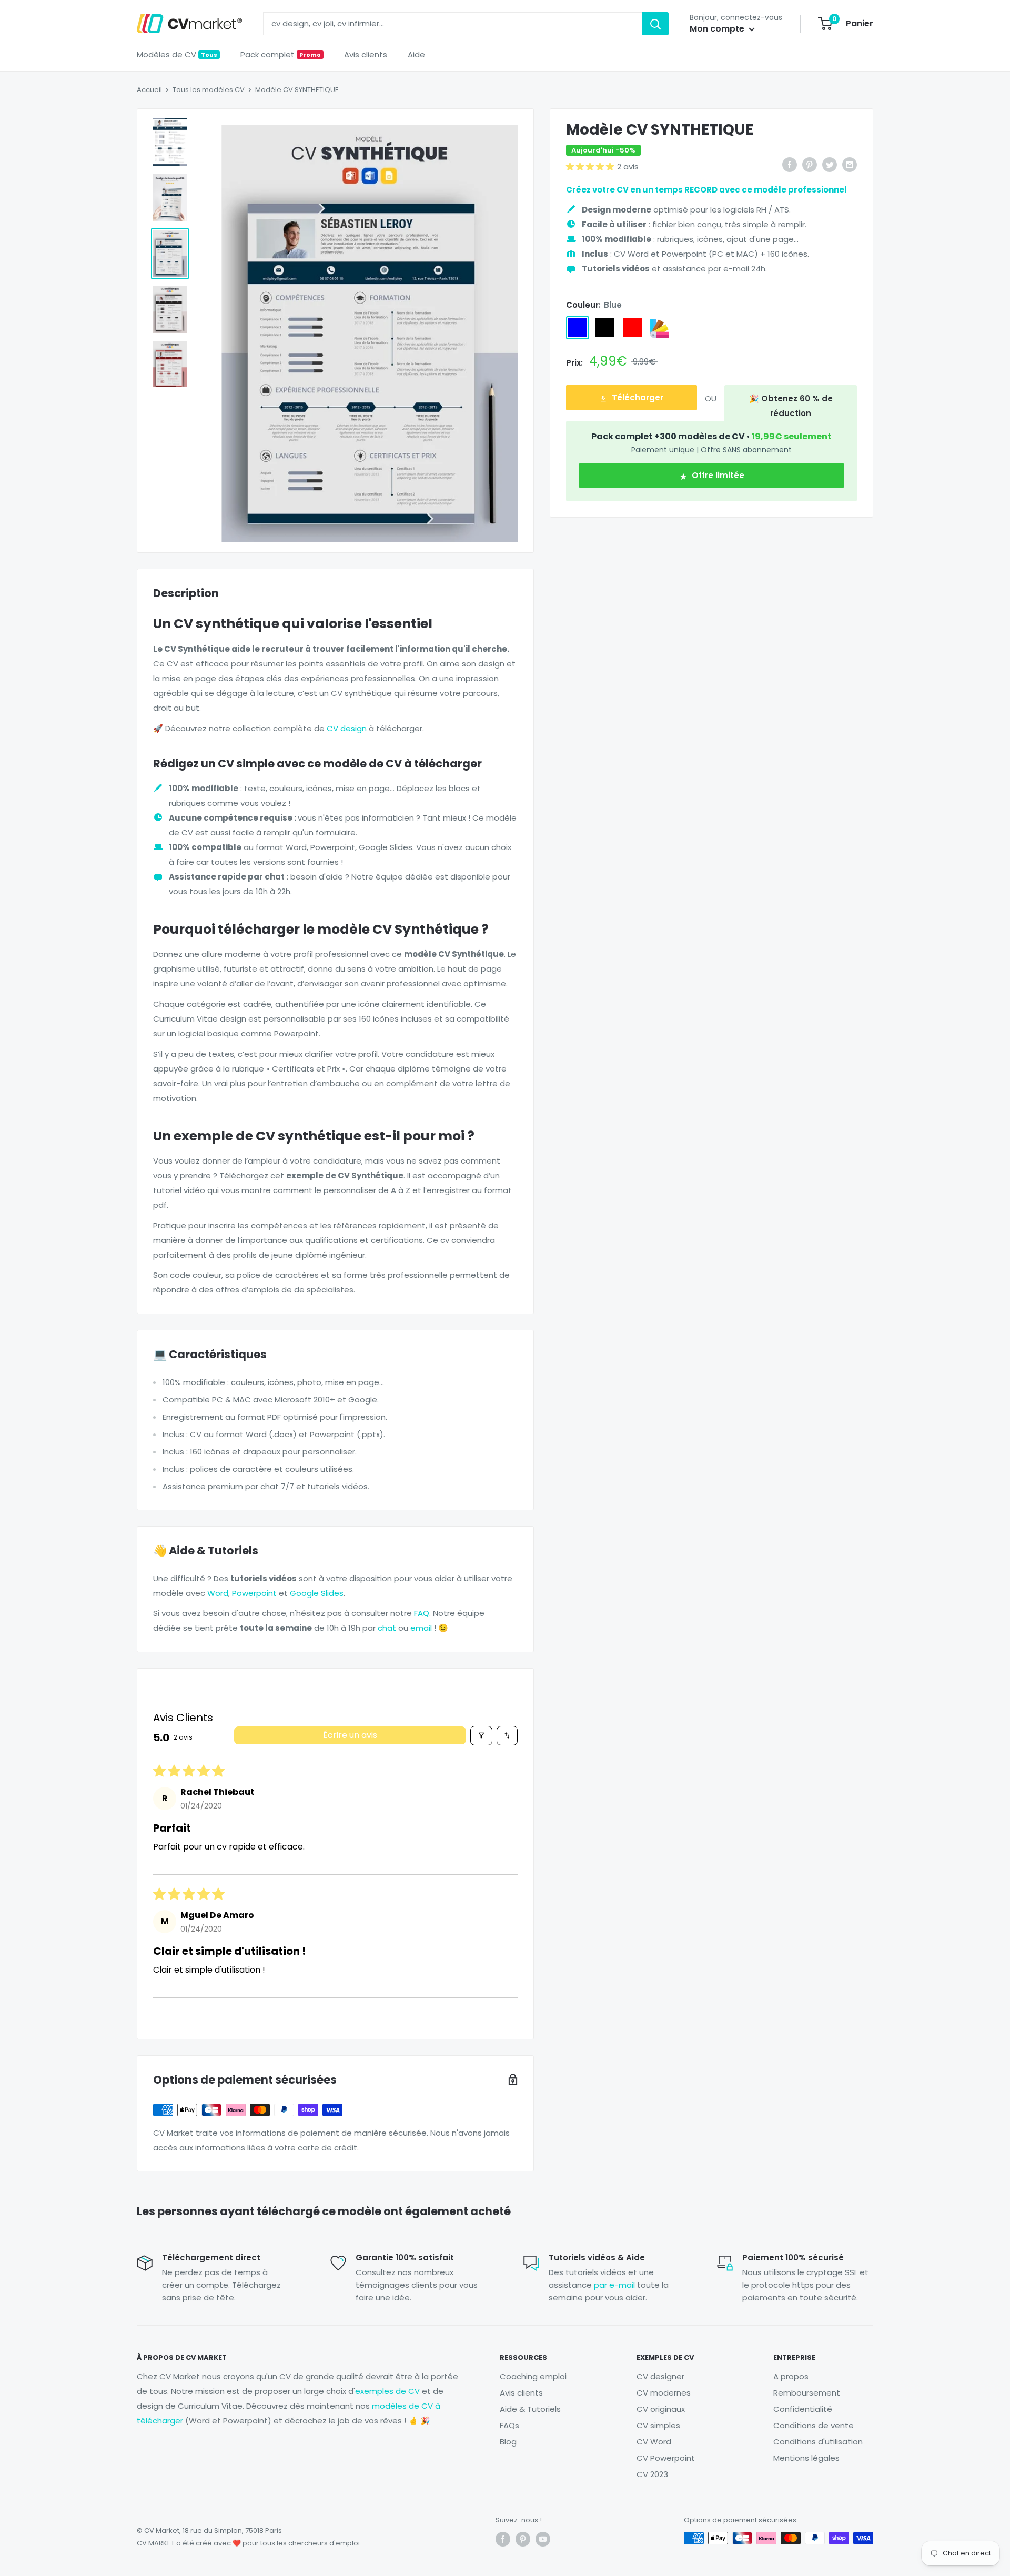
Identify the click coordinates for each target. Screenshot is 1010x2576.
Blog (508, 2442)
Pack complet (281, 54)
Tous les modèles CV (209, 90)
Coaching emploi (533, 2376)
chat (387, 1628)
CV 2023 (652, 2474)
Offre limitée (717, 476)
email (421, 1628)
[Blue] (578, 328)
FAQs (509, 2425)
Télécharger (637, 398)
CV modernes (664, 2393)
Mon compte (718, 29)
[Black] (605, 328)
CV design (347, 728)
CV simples (658, 2425)
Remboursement (807, 2393)
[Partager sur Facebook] (790, 165)
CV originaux (661, 2409)
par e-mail (614, 2285)
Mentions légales (806, 2458)
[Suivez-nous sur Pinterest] (523, 2539)
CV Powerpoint (666, 2458)
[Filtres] (481, 1736)
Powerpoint (254, 1593)
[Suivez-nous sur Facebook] (503, 2539)
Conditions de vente (814, 2425)
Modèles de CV (177, 54)
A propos (791, 2376)
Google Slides (317, 1593)
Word (218, 1593)
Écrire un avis (350, 1735)
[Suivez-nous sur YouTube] (543, 2539)
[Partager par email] (850, 165)
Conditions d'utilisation (818, 2442)
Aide (416, 54)
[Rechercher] (655, 24)
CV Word (654, 2442)
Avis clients (366, 54)
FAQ (422, 1613)
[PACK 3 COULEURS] (660, 328)
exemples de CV (387, 2391)
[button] (590, 166)
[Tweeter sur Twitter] (830, 165)
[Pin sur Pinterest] (810, 165)
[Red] (632, 328)
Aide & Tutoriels (530, 2409)
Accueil (149, 90)
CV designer (660, 2376)
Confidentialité (803, 2409)
